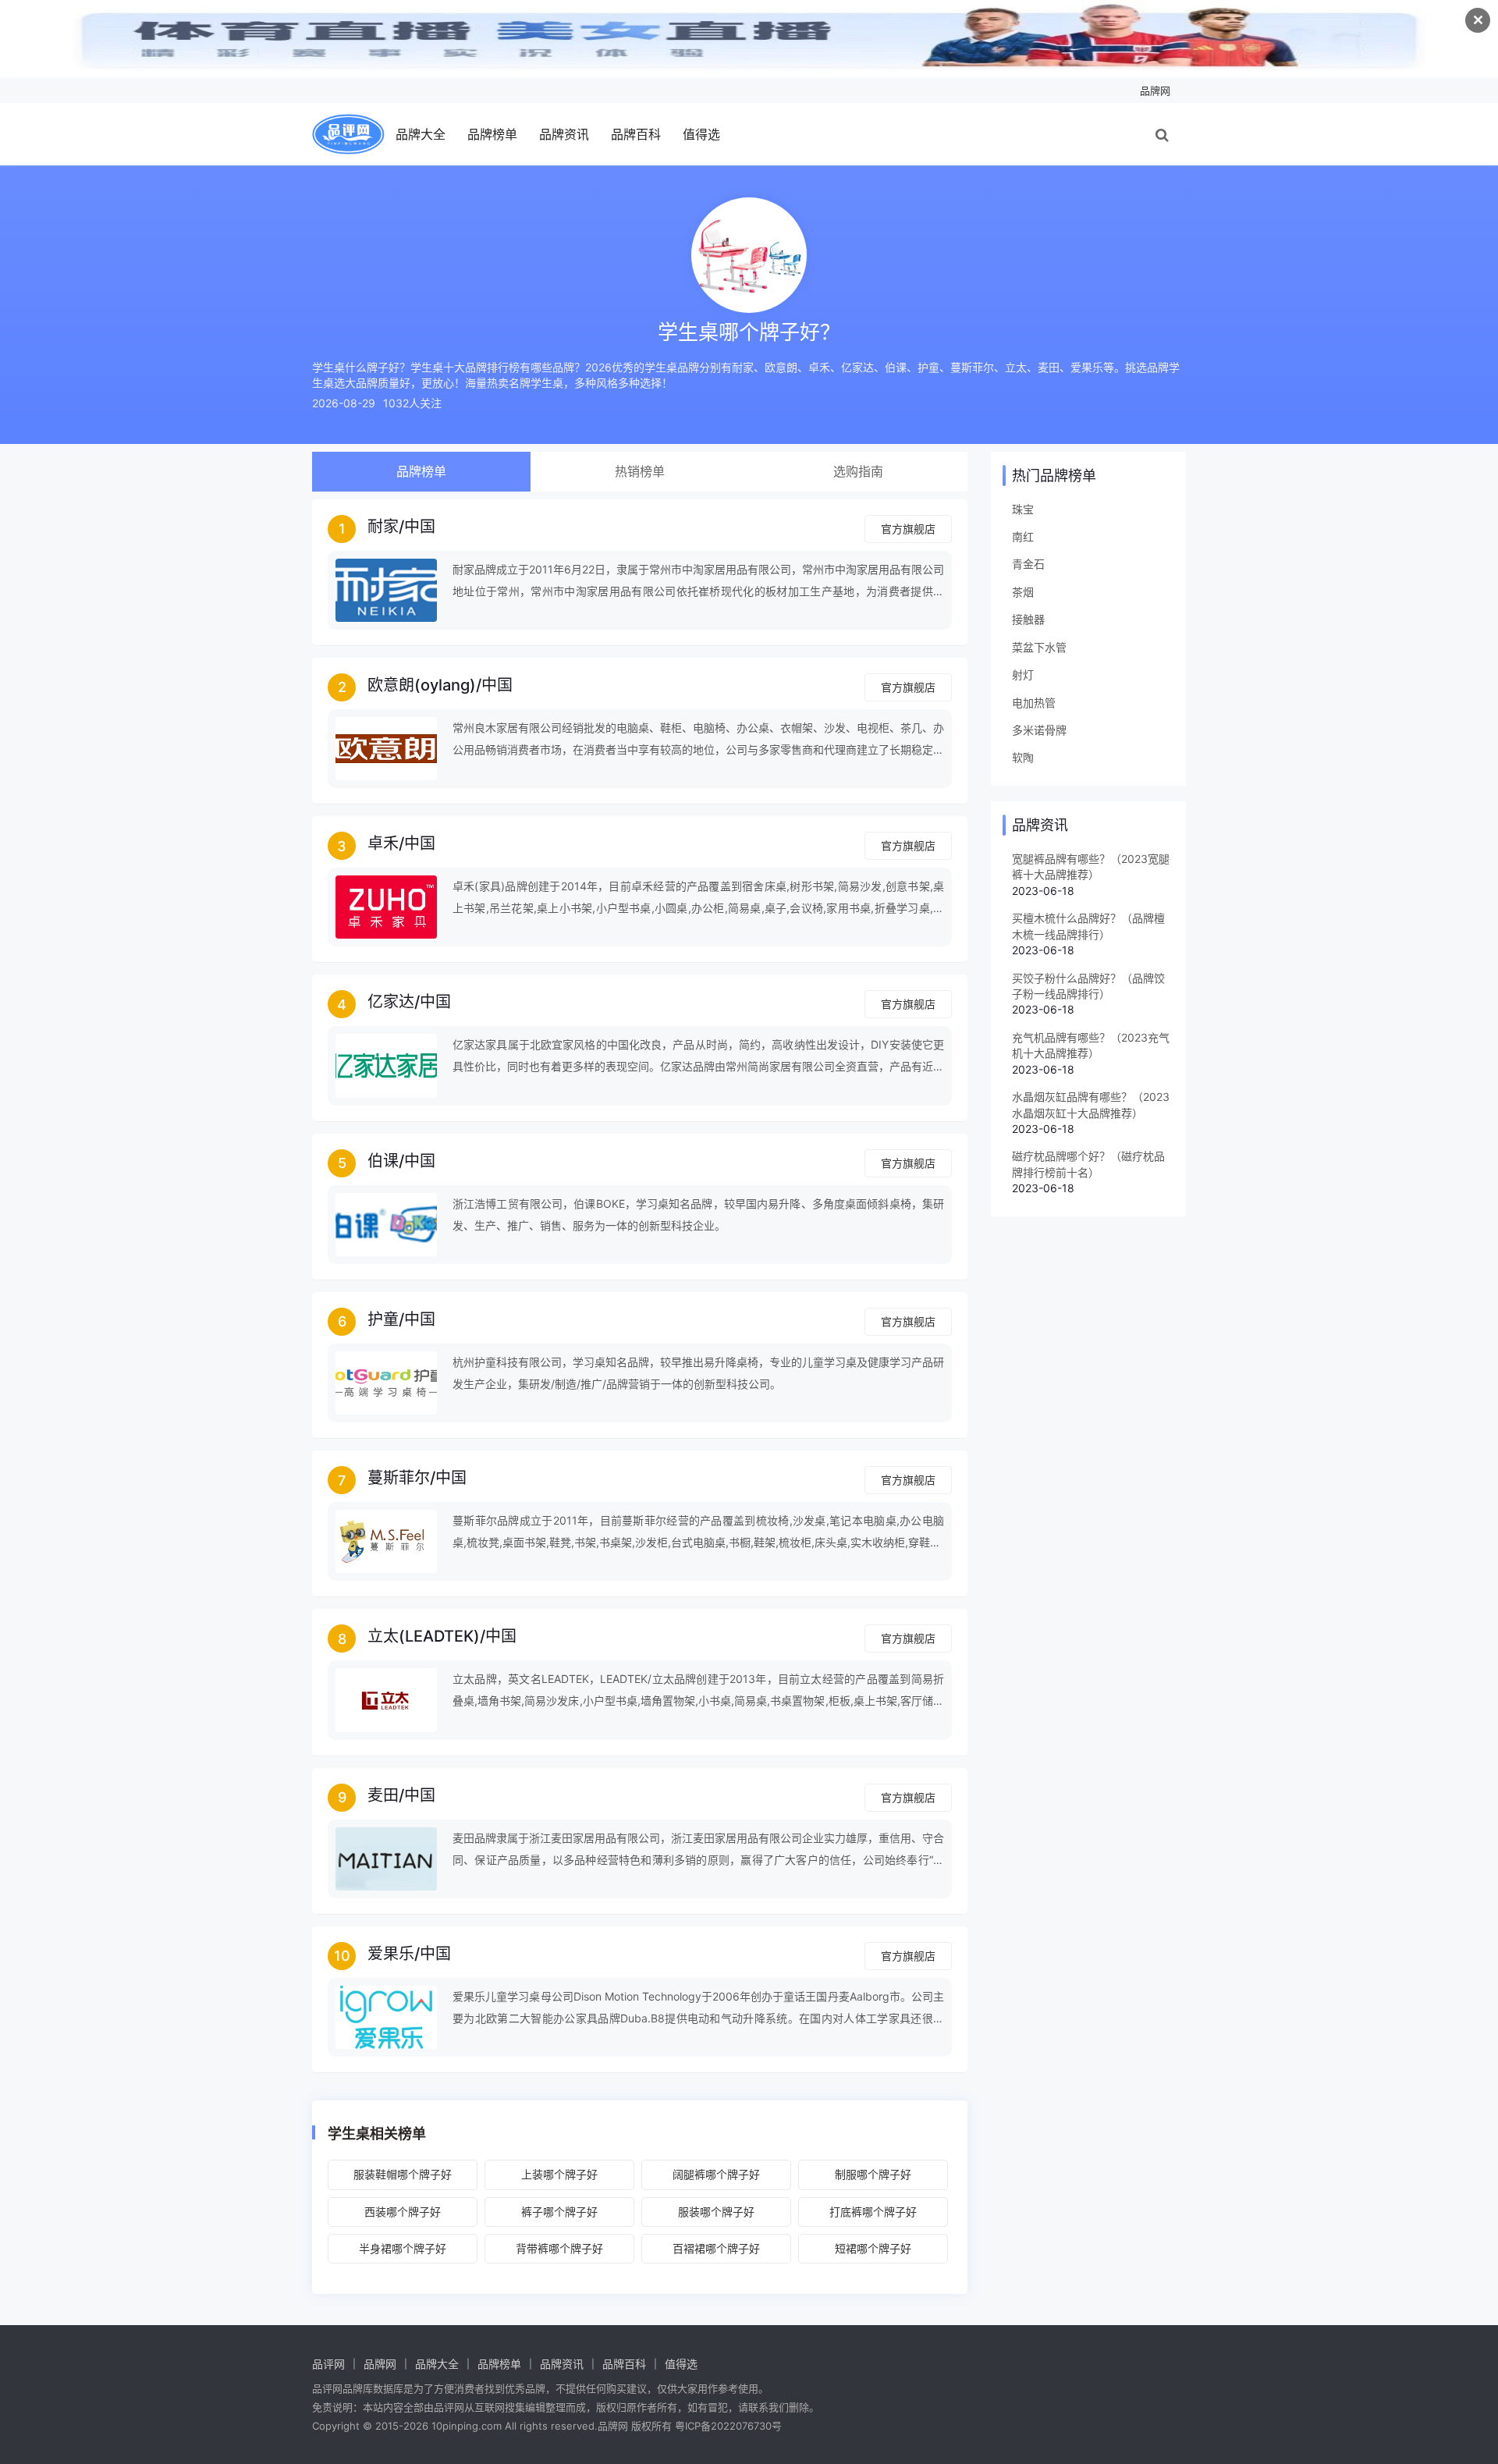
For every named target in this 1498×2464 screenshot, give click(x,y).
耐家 (383, 527)
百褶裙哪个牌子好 (716, 2248)
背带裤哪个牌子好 (559, 2248)
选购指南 (858, 471)
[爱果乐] (386, 2017)
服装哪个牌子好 (716, 2212)
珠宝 (1023, 509)
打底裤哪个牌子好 (873, 2212)
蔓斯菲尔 (399, 1478)
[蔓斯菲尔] (386, 1541)
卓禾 (383, 843)
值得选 (701, 134)
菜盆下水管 (1039, 647)
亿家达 (391, 1002)
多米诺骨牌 (1039, 730)
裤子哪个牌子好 (559, 2212)
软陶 (1023, 757)
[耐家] (386, 590)
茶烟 (1023, 592)
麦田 (383, 1795)
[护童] (386, 1383)
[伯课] (386, 1225)
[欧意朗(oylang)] (386, 749)
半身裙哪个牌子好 (403, 2248)
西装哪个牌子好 (403, 2212)
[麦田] (386, 1859)
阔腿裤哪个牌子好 (716, 2174)
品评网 (328, 2364)
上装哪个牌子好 (559, 2174)
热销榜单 (640, 471)
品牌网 (1155, 91)
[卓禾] (386, 907)
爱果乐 (391, 1954)
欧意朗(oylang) (422, 685)
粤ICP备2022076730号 (728, 2426)
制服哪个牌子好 (873, 2174)
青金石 (1028, 564)
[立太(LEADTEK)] (386, 1700)
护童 (383, 1319)
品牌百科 (636, 134)
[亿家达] (386, 1065)
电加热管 (1034, 703)
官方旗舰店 (908, 529)
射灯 (1023, 675)
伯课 (383, 1161)
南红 (1023, 536)
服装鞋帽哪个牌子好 (403, 2174)
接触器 (1028, 619)
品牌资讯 (564, 134)
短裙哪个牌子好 (873, 2248)
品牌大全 (421, 134)
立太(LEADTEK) (424, 1636)
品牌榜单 (492, 134)
